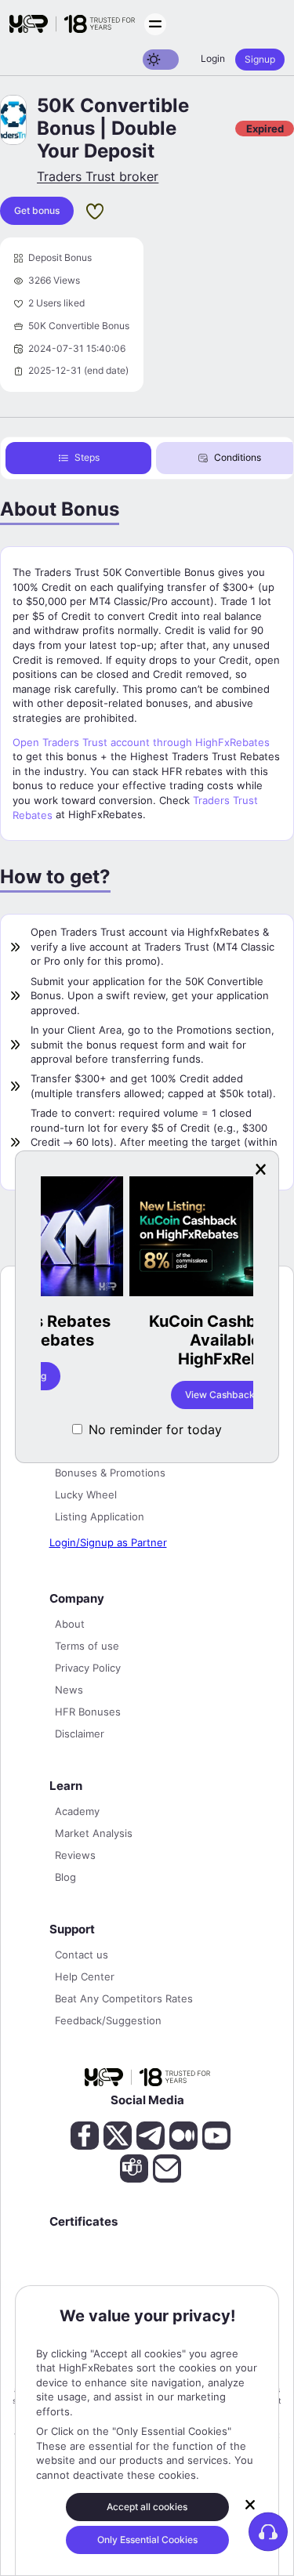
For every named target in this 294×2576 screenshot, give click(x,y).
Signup (260, 59)
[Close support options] (250, 2505)
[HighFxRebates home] (72, 24)
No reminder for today (155, 1429)
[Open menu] (155, 24)
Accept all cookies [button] (147, 2507)
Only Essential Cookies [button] (147, 2540)
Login (213, 58)
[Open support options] (268, 2531)
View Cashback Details (150, 1395)
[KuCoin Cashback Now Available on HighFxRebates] (151, 1238)
